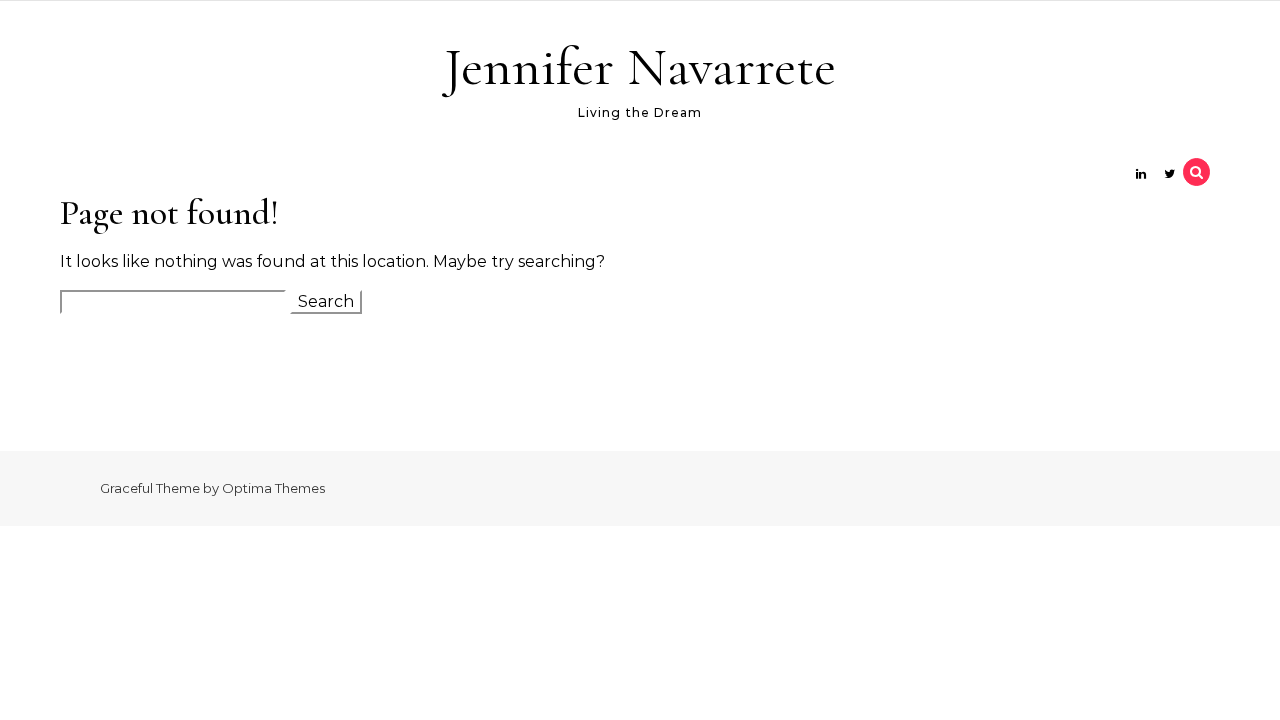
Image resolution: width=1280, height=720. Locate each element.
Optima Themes (273, 488)
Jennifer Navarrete (640, 66)
